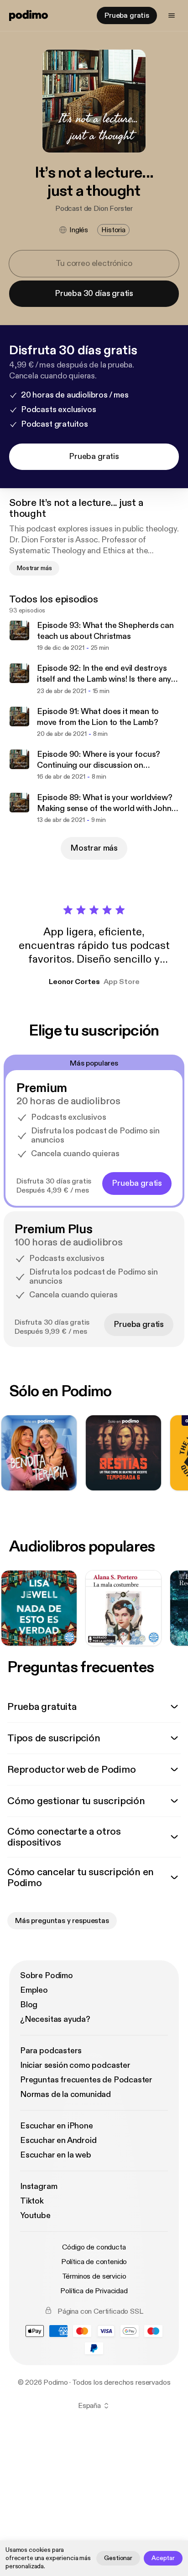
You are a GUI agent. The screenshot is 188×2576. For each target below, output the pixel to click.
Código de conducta (94, 2247)
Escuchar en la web (56, 2155)
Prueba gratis (127, 15)
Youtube (35, 2216)
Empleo (34, 1990)
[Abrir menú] (172, 15)
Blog (29, 2005)
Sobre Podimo (47, 1976)
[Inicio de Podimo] (29, 15)
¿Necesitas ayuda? (55, 2019)
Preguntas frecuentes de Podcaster (86, 2080)
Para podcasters (51, 2051)
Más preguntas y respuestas (62, 1921)
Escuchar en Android (58, 2140)
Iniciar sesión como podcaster (75, 2065)
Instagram (39, 2186)
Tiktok (32, 2201)
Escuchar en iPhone (57, 2126)
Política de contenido (94, 2262)
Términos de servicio (94, 2276)
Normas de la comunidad (65, 2094)
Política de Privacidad (94, 2291)
